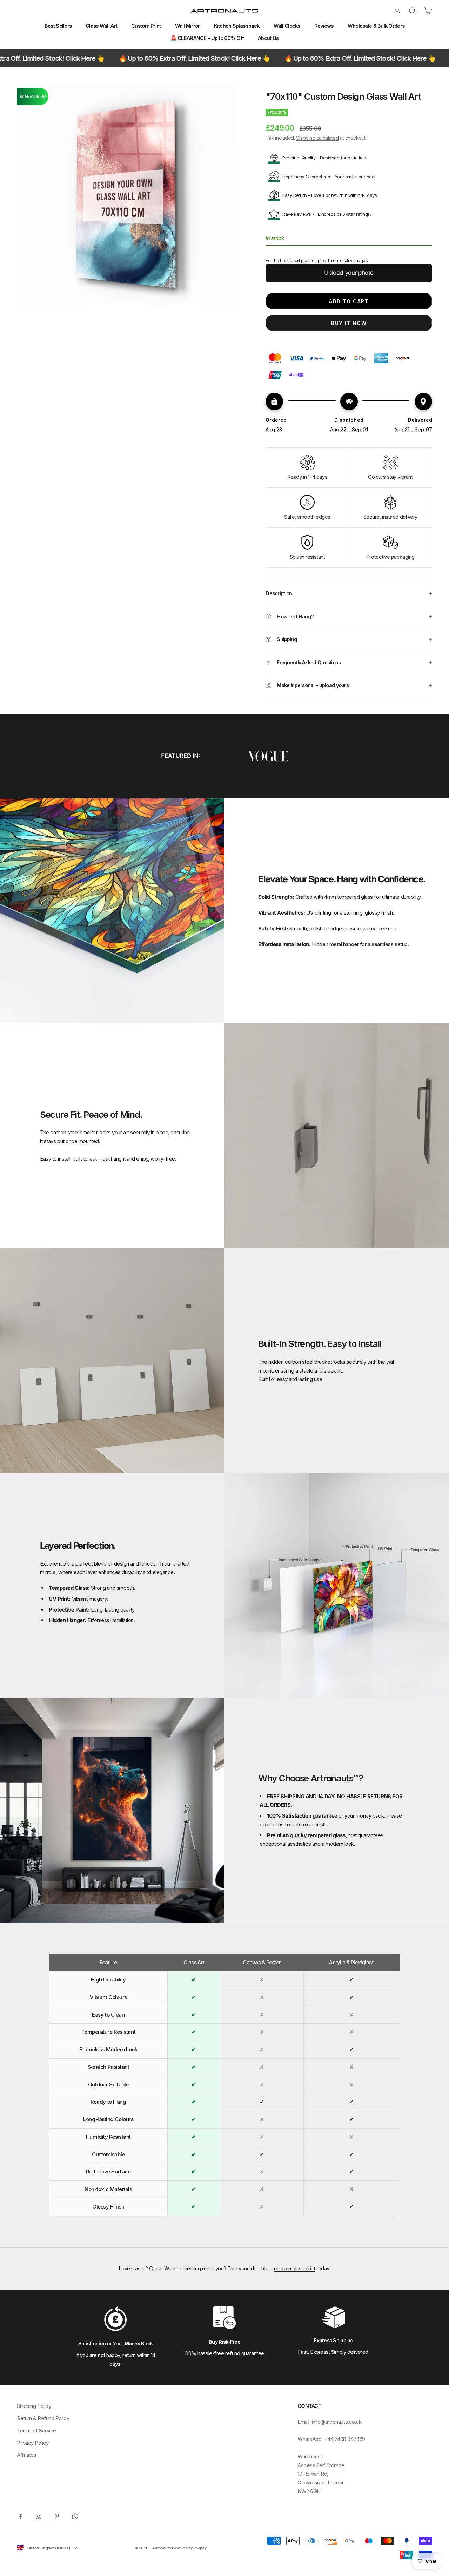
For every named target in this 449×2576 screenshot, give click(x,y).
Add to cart (349, 301)
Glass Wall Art (101, 26)
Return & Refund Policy (43, 2418)
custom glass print (295, 2268)
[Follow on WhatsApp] (75, 2516)
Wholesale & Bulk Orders (376, 26)
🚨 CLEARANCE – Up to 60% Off (207, 38)
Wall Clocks (287, 26)
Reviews (324, 26)
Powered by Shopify (189, 2548)
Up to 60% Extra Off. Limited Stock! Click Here (99, 58)
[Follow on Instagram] (39, 2516)
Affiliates (27, 2455)
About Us (268, 38)
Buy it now (349, 323)
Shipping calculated (317, 138)
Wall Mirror (187, 26)
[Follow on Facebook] (20, 2516)
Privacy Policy (33, 2443)
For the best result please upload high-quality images (317, 261)
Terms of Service (36, 2431)
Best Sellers (58, 26)
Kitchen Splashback (237, 26)
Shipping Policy (34, 2406)
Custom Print (146, 26)
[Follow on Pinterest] (57, 2516)
